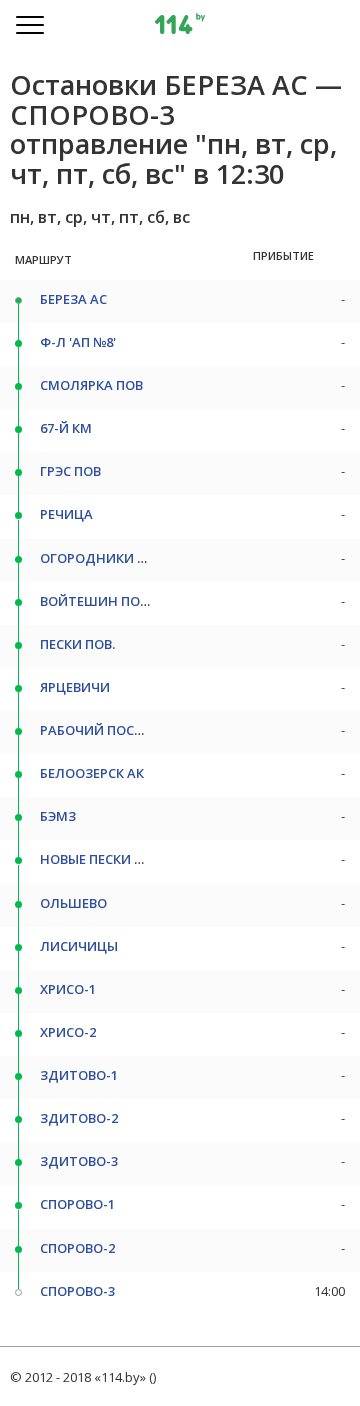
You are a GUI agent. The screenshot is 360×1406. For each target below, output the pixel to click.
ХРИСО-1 (68, 989)
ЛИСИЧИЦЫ (79, 946)
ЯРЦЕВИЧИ (75, 687)
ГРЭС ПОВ (70, 471)
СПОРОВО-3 (77, 1291)
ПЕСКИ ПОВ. (77, 644)
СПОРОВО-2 (77, 1248)
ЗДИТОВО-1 (79, 1075)
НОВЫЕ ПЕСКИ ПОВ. (102, 859)
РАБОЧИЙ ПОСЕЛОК (104, 730)
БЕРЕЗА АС (73, 299)
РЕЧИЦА (66, 514)
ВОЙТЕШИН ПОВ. (95, 601)
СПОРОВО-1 (77, 1204)
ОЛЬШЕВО (73, 903)
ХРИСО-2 (68, 1032)
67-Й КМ (66, 428)
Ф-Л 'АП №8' (78, 342)
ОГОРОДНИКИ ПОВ (102, 558)
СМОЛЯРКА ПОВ (91, 385)
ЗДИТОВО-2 (79, 1118)
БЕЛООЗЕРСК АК (92, 773)
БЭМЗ (58, 816)
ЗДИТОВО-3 (79, 1161)
